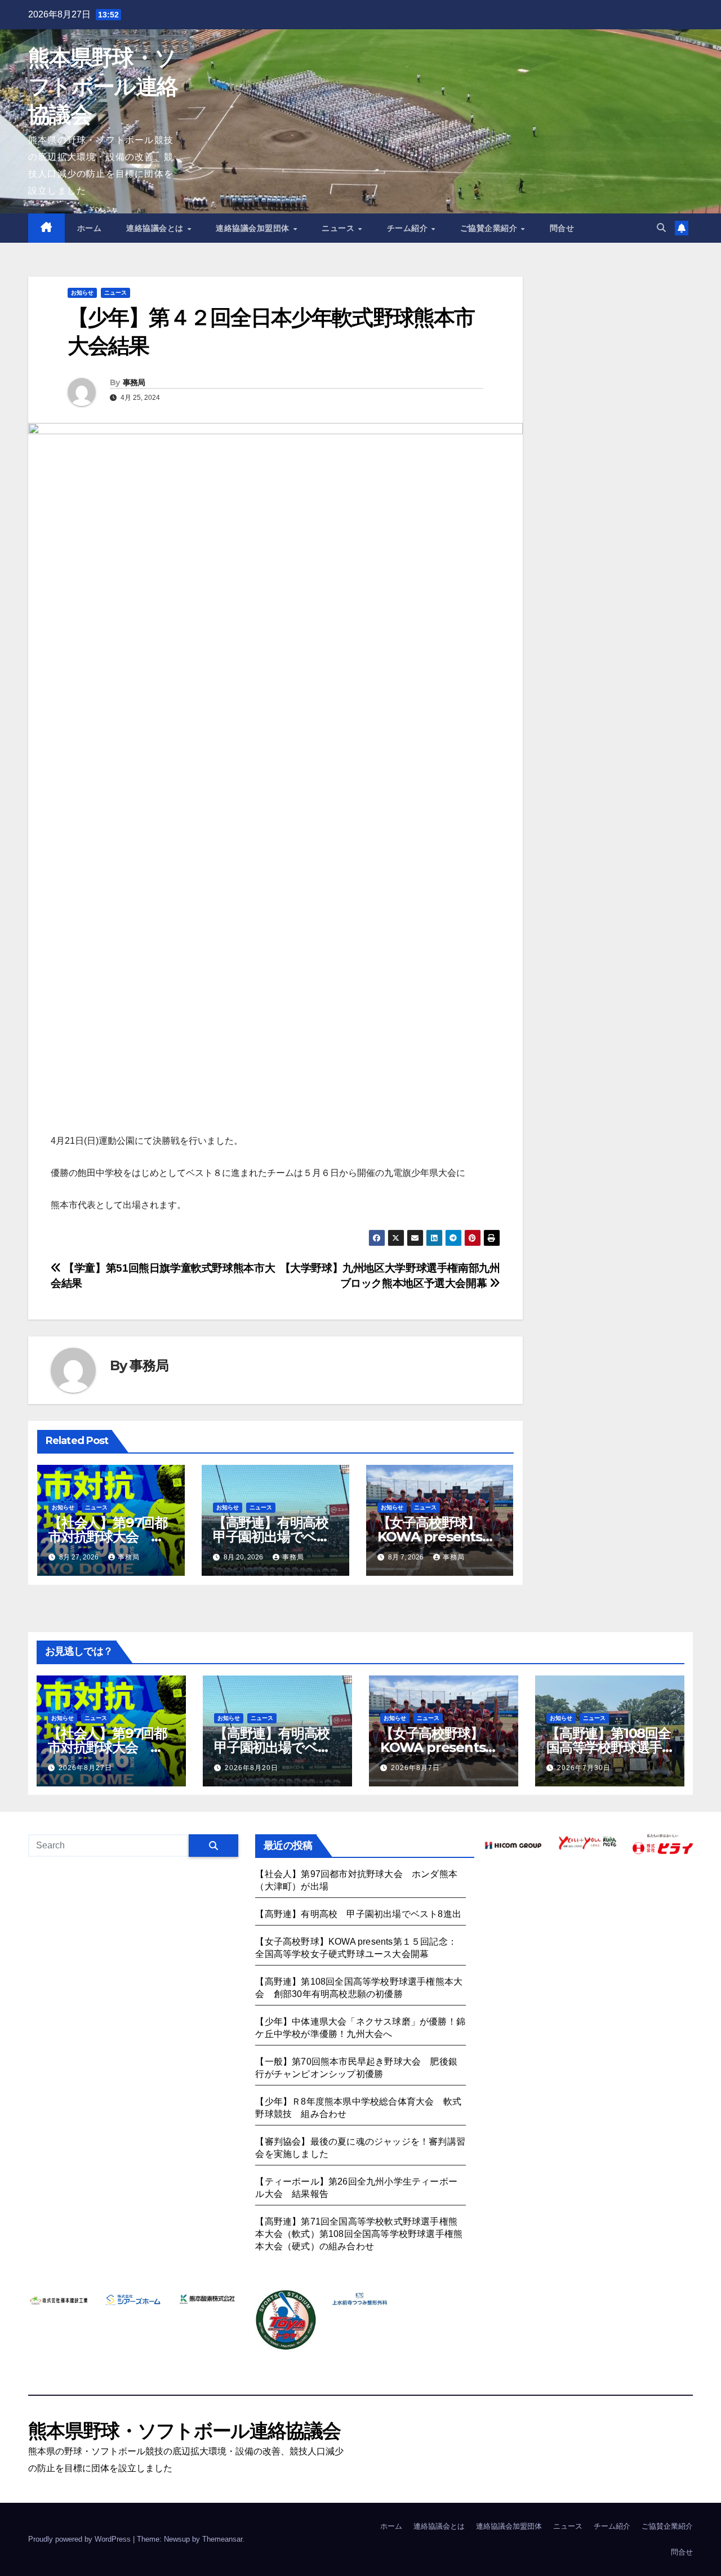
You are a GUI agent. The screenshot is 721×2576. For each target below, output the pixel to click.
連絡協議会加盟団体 (254, 228)
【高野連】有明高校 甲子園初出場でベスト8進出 (277, 1537)
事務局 (134, 382)
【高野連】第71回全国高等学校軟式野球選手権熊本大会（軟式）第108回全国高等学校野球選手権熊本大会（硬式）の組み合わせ (359, 2234)
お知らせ (82, 293)
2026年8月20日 (252, 1768)
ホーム (90, 228)
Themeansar (222, 2539)
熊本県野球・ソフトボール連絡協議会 (103, 86)
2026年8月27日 (85, 1768)
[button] (661, 228)
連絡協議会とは (156, 228)
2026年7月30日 (584, 1768)
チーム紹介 (409, 228)
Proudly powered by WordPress (81, 2539)
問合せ (562, 228)
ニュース (339, 228)
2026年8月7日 (415, 1768)
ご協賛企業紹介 (490, 228)
